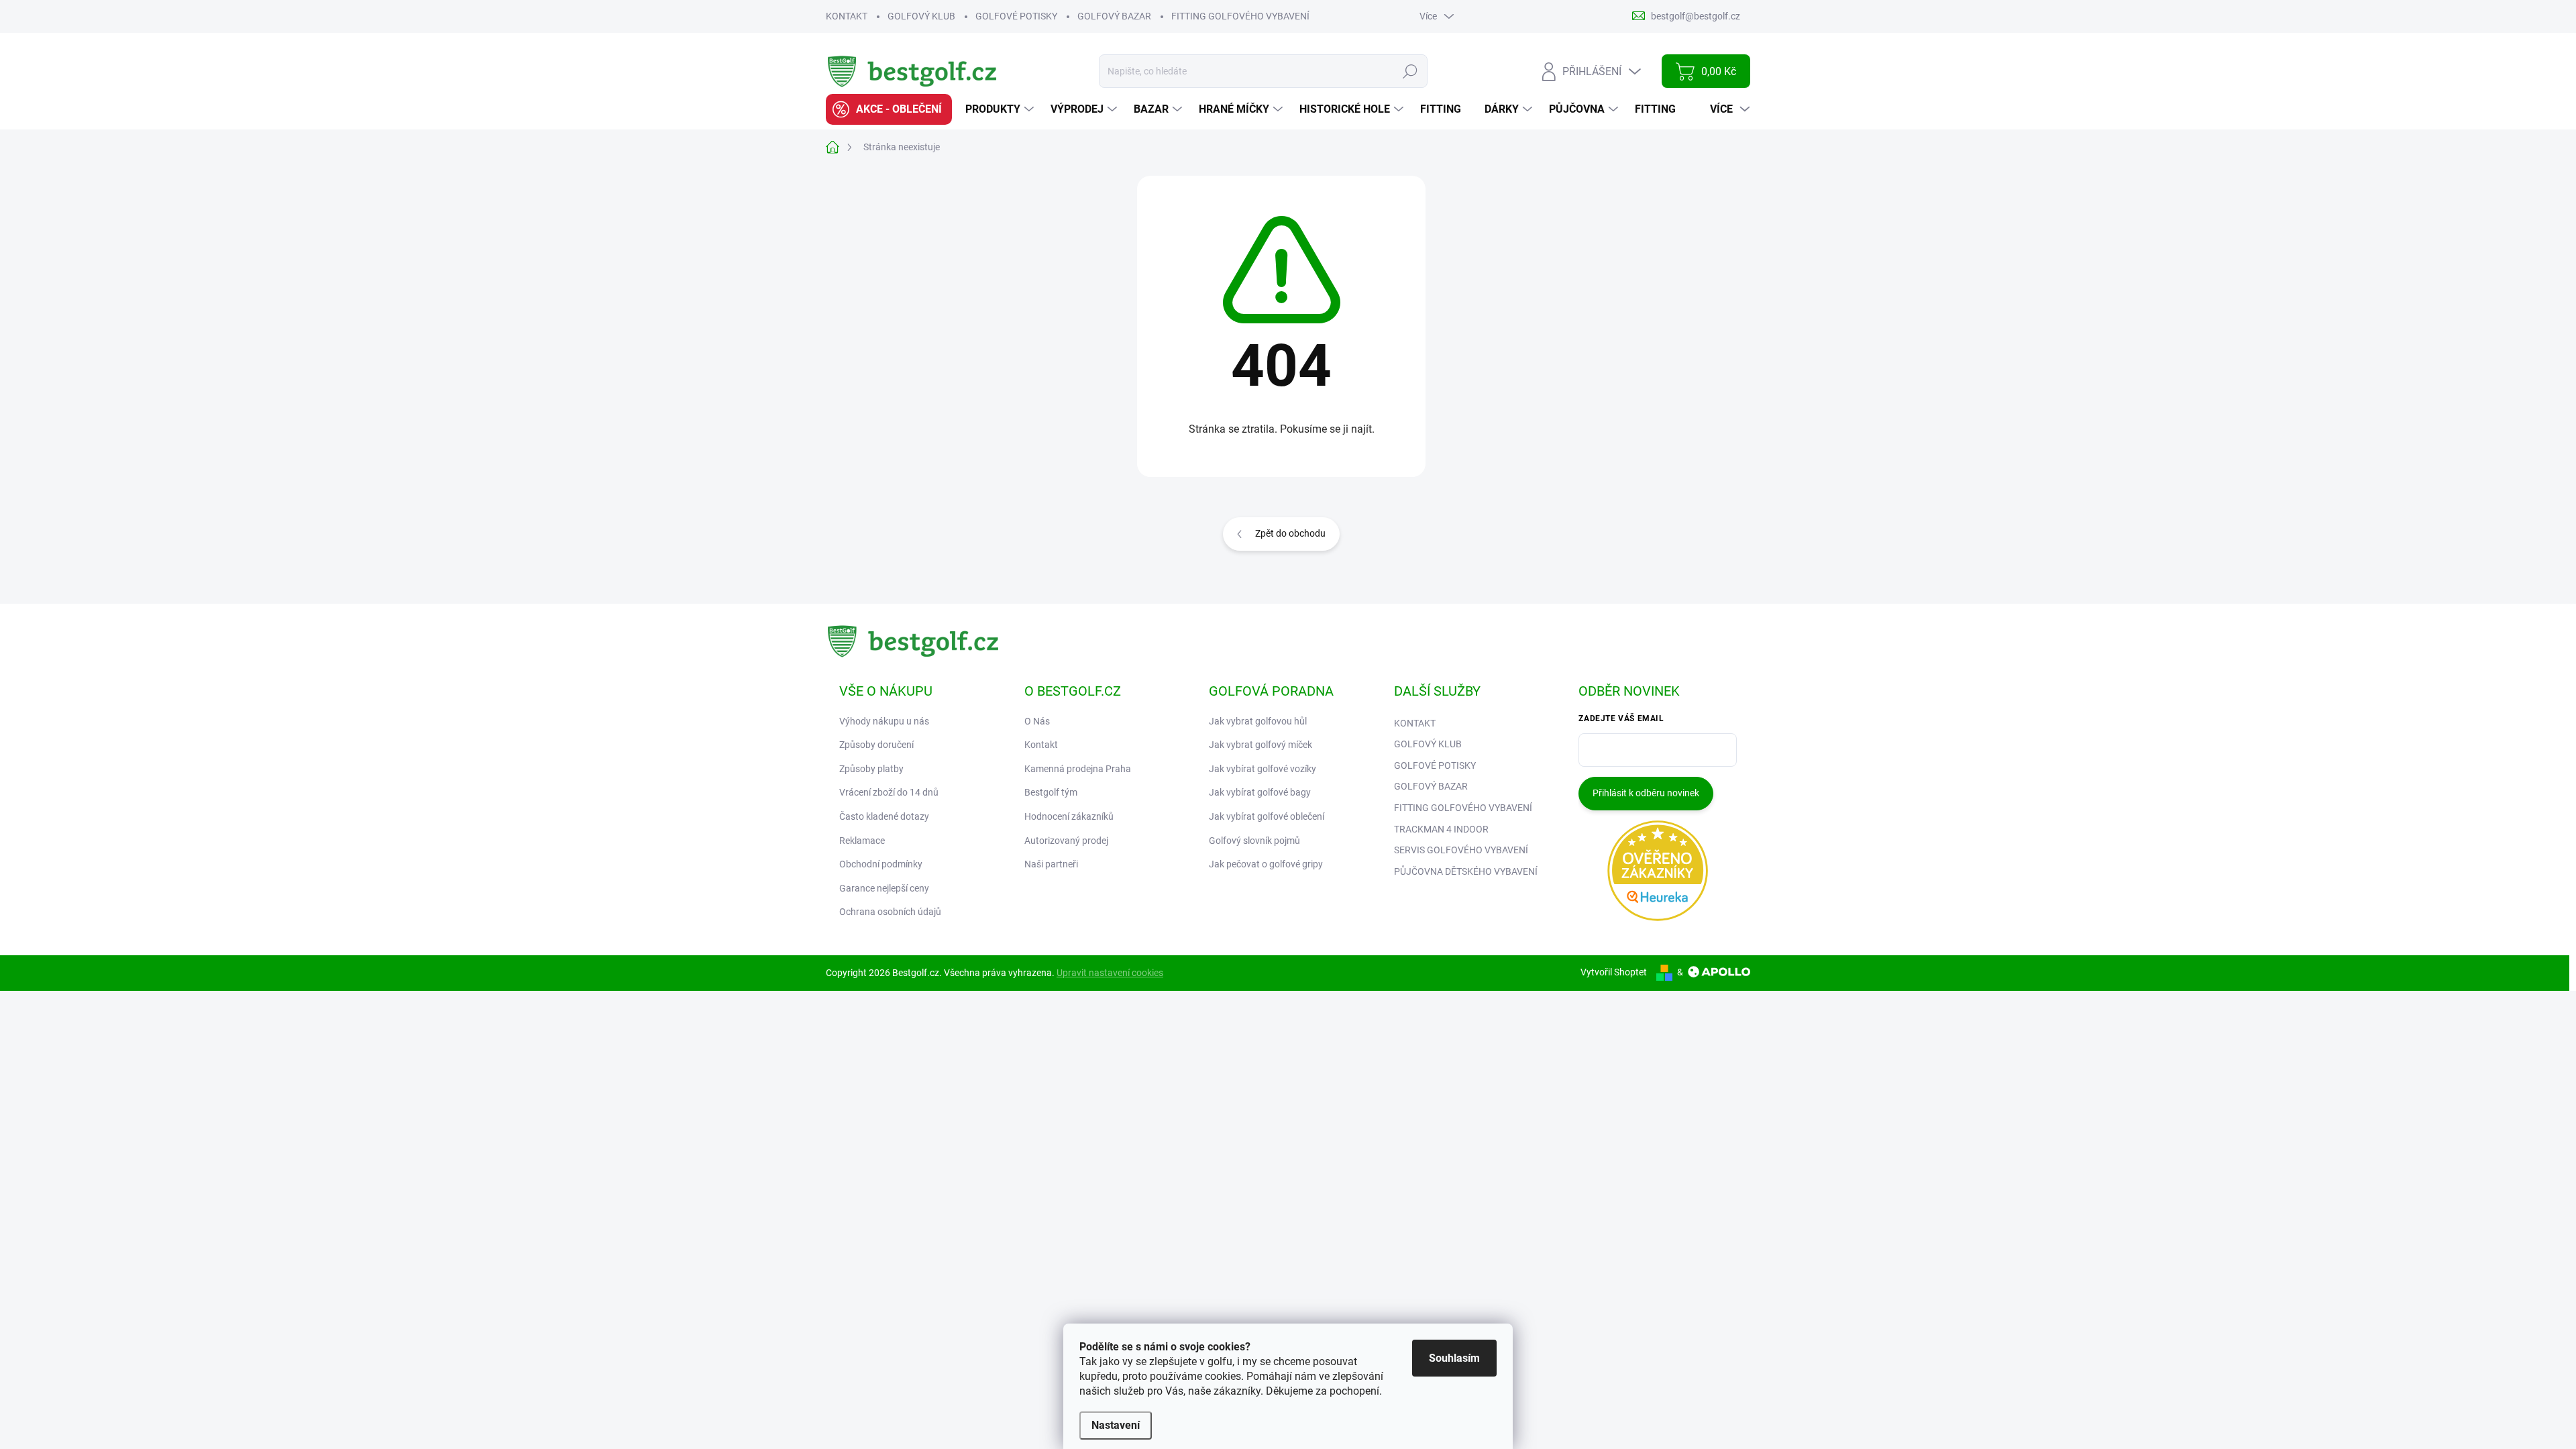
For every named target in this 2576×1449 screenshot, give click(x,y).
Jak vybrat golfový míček (1260, 745)
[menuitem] (889, 109)
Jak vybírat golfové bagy (1260, 792)
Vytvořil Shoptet (1614, 972)
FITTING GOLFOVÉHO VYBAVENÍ (1240, 16)
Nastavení (1116, 1425)
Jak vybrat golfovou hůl (1258, 721)
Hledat (1410, 71)
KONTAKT (847, 16)
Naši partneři (1051, 864)
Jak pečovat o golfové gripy (1266, 864)
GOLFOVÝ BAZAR (1114, 16)
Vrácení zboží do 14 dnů (889, 792)
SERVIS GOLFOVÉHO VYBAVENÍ (1461, 850)
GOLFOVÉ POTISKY (1016, 16)
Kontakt (1041, 745)
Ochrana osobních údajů (890, 912)
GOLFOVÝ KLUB (921, 16)
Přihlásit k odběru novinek (1646, 793)
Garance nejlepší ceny (884, 888)
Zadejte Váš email (1621, 718)
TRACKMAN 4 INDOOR (1441, 829)
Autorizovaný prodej (1066, 841)
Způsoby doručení (876, 745)
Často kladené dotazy (884, 816)
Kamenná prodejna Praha (1078, 769)
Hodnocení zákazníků (1069, 816)
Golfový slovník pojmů (1254, 841)
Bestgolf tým (1051, 792)
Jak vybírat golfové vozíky (1263, 769)
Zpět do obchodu (1290, 533)
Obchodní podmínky (881, 864)
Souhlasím (1454, 1358)
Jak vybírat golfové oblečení (1267, 816)
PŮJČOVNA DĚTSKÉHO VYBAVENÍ (1466, 871)
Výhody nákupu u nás (884, 721)
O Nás (1037, 721)
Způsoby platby (871, 769)
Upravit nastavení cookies (1110, 973)
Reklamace (862, 841)
